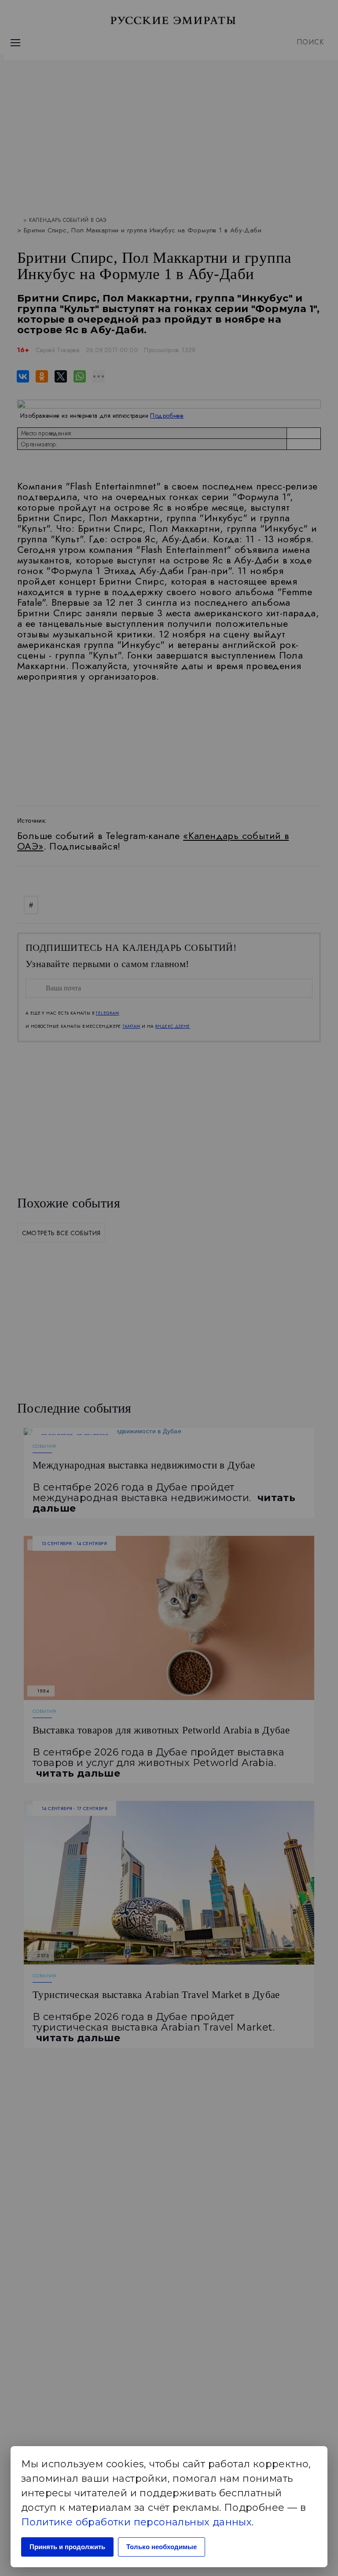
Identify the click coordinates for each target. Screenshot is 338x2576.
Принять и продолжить (67, 2547)
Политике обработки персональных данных (136, 2522)
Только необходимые (162, 2547)
